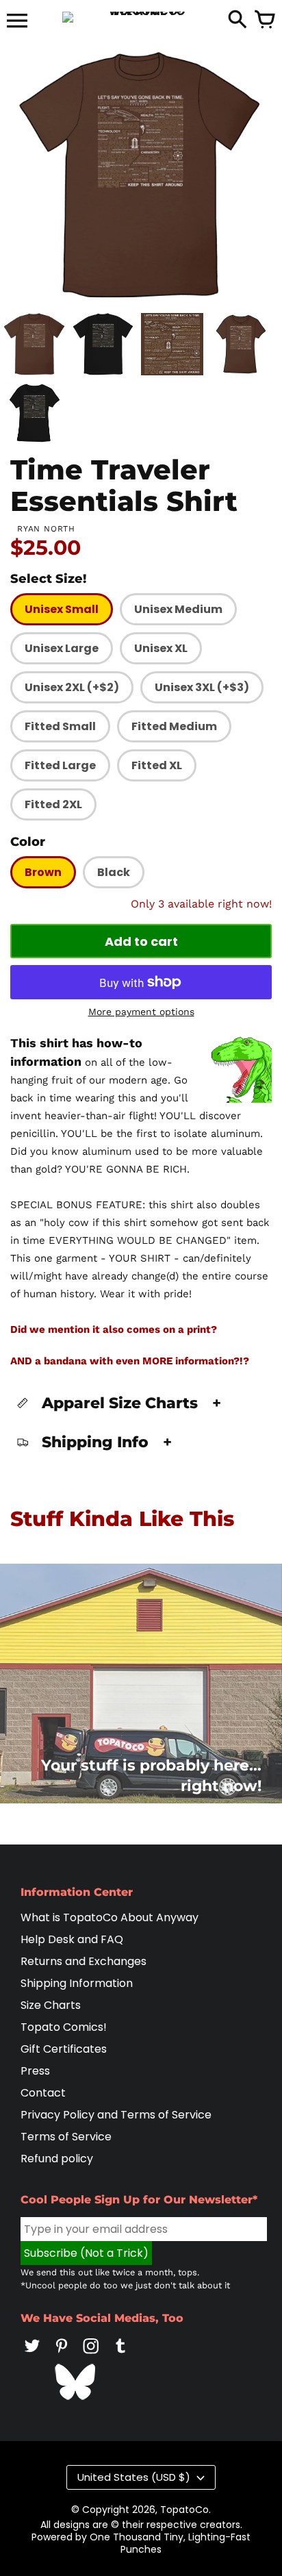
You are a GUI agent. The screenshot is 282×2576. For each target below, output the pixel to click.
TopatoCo (184, 2510)
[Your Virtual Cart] (265, 21)
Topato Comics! (64, 2027)
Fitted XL (157, 765)
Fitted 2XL (53, 804)
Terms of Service (66, 2137)
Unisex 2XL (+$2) (72, 687)
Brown (43, 872)
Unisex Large (62, 648)
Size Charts (51, 2005)
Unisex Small (62, 609)
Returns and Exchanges (84, 1961)
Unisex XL (161, 648)
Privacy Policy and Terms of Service (116, 2115)
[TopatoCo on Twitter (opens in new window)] (32, 2355)
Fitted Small (60, 726)
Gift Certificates (64, 2049)
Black (114, 872)
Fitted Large (60, 765)
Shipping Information (77, 1983)
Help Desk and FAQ (72, 1939)
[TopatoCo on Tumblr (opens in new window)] (120, 2355)
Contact (43, 2093)
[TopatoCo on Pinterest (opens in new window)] (62, 2355)
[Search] (238, 21)
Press (35, 2071)
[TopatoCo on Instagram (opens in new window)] (91, 2355)
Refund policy (57, 2159)
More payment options (141, 1012)
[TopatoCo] (141, 17)
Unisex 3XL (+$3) (202, 687)
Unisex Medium (178, 609)
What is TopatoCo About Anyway (110, 1917)
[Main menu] (17, 22)
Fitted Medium (174, 726)
